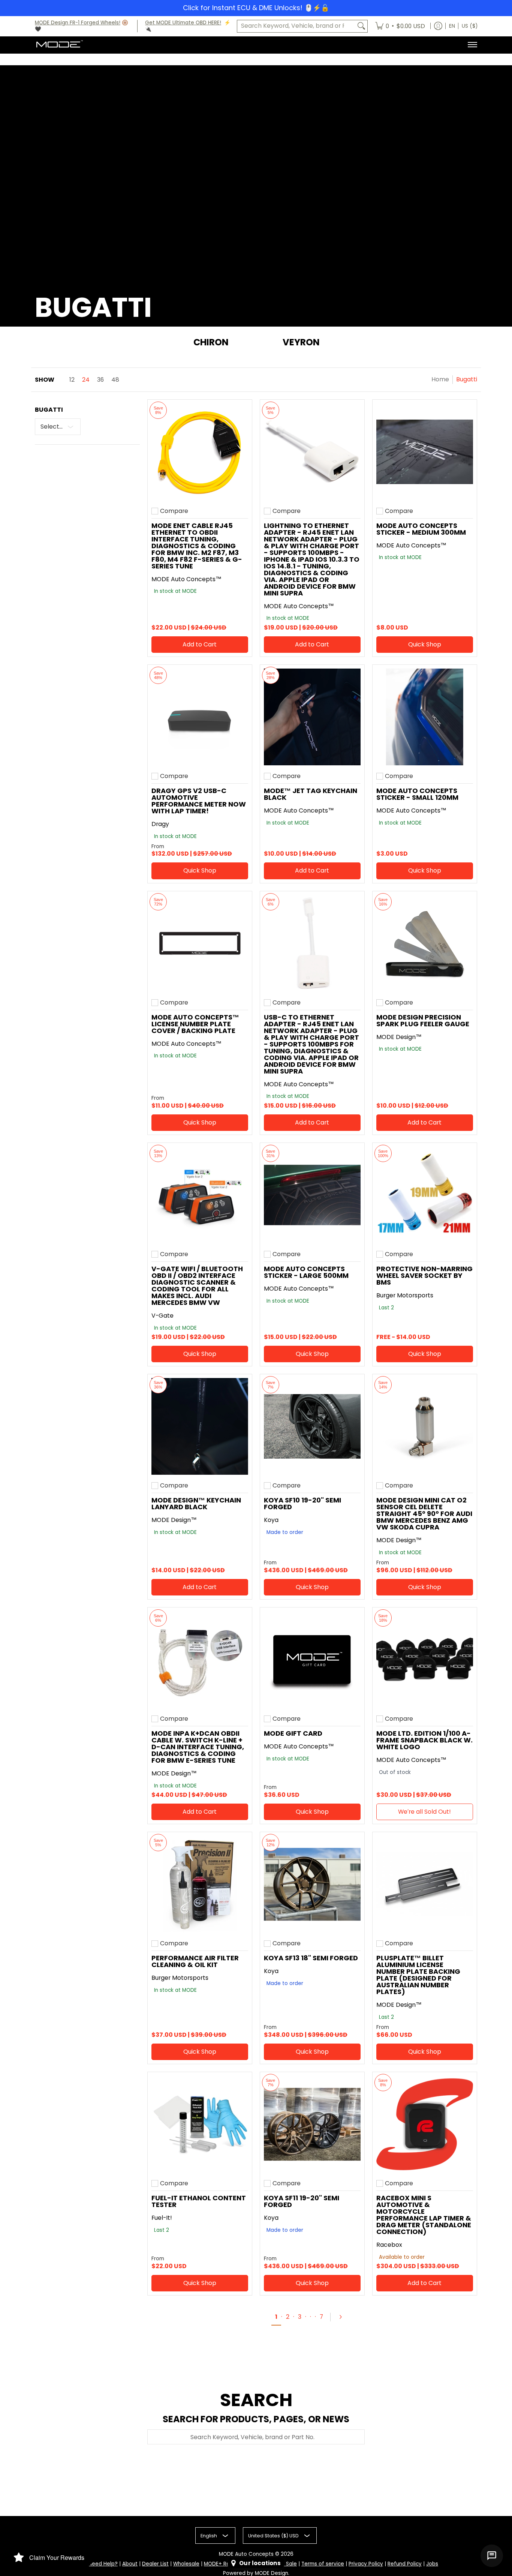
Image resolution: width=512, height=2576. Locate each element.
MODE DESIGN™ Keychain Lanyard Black (196, 1503)
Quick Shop (425, 644)
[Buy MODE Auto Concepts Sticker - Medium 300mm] (425, 452)
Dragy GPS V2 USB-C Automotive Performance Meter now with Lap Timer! (199, 801)
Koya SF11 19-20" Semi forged (302, 2201)
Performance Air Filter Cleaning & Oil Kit (195, 1961)
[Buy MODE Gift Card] (312, 1660)
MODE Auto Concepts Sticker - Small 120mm (417, 794)
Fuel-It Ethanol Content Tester (199, 2201)
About (130, 2564)
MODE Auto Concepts (246, 2554)
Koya (271, 1520)
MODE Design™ (399, 1037)
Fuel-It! (162, 2218)
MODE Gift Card (293, 1733)
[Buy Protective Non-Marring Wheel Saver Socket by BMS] (425, 1195)
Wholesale (186, 2564)
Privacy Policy (366, 2564)
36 (100, 380)
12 (72, 380)
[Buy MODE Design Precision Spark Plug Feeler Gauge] (425, 943)
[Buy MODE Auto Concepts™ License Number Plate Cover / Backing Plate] (200, 943)
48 (115, 380)
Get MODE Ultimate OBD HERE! (183, 23)
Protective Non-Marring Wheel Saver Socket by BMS (424, 1275)
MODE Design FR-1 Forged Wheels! (78, 23)
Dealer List (155, 2564)
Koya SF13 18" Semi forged (311, 1958)
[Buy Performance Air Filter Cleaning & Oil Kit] (200, 1884)
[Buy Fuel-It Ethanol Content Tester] (200, 2124)
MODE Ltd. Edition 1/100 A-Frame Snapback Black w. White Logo (424, 1740)
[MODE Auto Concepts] (59, 45)
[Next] (344, 2317)
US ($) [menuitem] (470, 26)
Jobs (432, 2564)
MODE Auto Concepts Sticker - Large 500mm (306, 1272)
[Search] (361, 26)
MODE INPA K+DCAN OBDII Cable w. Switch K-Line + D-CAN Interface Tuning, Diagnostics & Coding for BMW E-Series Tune (198, 1747)
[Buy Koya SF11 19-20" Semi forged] (312, 2124)
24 (86, 380)
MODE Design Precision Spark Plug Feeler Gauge (423, 1020)
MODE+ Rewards (225, 2564)
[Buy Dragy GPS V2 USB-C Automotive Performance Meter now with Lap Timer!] (200, 717)
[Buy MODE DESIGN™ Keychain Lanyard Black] (200, 1426)
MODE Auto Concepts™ (186, 579)
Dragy (160, 824)
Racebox (389, 2245)
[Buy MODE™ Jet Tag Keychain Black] (312, 717)
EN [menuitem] (452, 26)
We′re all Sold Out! (424, 1812)
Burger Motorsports (405, 1295)
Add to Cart (200, 644)
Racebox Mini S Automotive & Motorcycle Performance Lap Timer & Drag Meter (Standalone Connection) (424, 2215)
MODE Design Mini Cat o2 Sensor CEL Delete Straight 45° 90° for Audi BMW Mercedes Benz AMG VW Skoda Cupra (424, 1514)
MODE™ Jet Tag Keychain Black (311, 794)
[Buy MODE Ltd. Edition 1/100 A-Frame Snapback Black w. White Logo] (425, 1660)
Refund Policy (405, 2564)
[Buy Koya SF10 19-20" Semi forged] (312, 1426)
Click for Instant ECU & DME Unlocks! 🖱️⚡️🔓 (256, 8)
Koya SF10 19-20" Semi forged (302, 1503)
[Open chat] (492, 2556)
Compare (174, 511)
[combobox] (296, 26)
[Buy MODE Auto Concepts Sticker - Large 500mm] (312, 1195)
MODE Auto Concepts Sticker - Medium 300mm (421, 529)
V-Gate (162, 1316)
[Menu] (472, 45)
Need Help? (103, 2564)
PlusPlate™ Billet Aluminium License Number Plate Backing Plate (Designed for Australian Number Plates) (418, 1975)
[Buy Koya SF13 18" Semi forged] (312, 1884)
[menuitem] (400, 26)
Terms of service (323, 2564)
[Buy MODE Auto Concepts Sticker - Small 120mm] (425, 717)
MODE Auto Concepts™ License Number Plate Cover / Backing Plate (195, 1024)
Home (440, 379)
